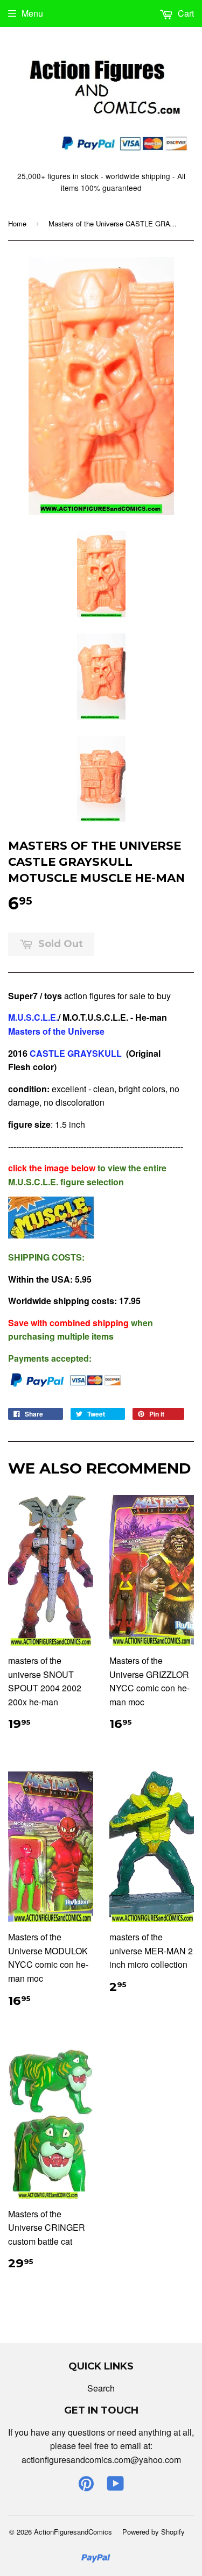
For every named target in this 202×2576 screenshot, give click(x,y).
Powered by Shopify (154, 2532)
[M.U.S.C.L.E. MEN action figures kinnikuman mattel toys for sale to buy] (51, 1235)
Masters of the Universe (56, 1031)
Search (101, 2388)
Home (17, 223)
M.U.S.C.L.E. (33, 1017)
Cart (185, 13)
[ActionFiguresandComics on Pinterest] (86, 2486)
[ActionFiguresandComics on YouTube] (116, 2486)
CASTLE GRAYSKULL (76, 1053)
